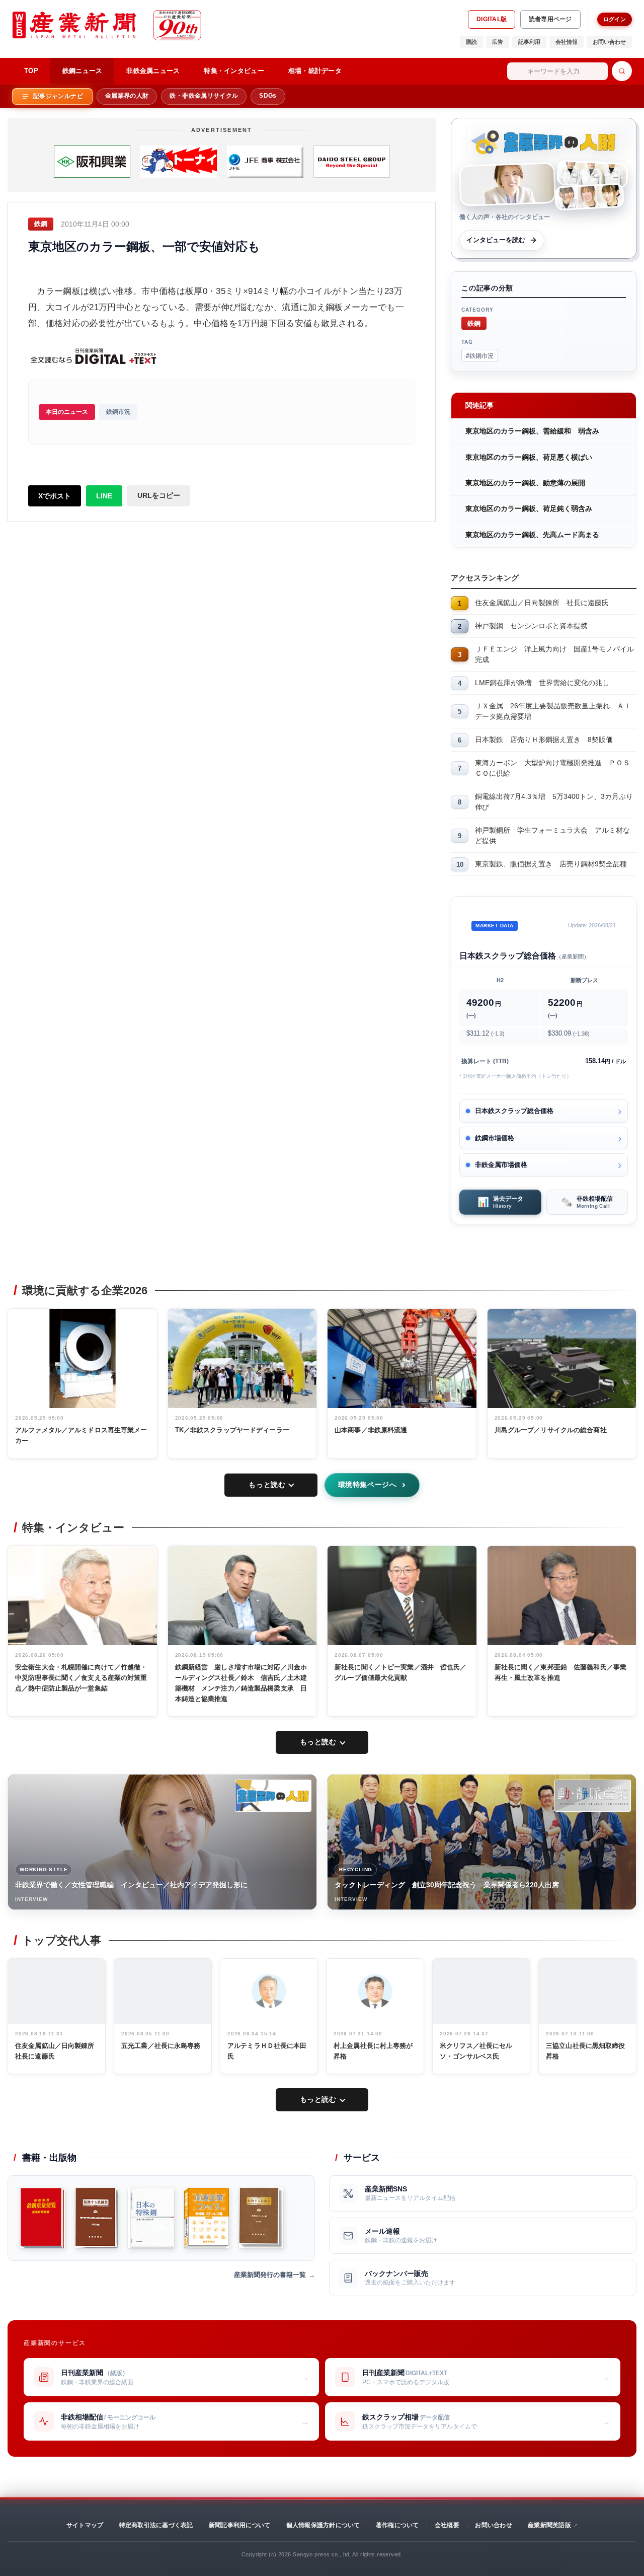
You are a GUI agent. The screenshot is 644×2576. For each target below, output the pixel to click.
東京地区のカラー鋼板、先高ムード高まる (532, 535)
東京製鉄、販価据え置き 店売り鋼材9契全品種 (551, 864)
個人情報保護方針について (323, 2525)
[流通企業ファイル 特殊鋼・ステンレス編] (207, 2218)
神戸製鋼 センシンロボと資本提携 (531, 626)
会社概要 (447, 2525)
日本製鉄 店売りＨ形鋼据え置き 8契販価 (544, 740)
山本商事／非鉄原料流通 (371, 1430)
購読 (471, 42)
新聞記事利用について (239, 2525)
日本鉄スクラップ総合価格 (514, 1111)
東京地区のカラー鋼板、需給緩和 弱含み (532, 431)
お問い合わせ (609, 42)
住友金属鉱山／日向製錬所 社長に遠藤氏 (542, 603)
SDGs (268, 96)
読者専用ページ (550, 19)
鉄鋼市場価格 (495, 1138)
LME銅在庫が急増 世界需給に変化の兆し (542, 683)
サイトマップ (85, 2525)
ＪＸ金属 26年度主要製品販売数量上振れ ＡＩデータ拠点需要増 (553, 711)
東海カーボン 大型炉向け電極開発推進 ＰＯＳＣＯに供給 (552, 768)
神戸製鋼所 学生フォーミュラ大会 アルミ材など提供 (552, 835)
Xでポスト (55, 496)
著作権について (397, 2525)
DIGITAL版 (492, 19)
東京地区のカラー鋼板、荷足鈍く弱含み (529, 508)
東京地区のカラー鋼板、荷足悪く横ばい (529, 457)
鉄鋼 (474, 323)
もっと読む (267, 1485)
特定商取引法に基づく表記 (156, 2525)
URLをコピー (159, 495)
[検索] (622, 71)
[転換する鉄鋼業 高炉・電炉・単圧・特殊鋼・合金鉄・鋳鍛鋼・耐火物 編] (96, 2218)
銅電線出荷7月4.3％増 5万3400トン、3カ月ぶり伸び (554, 802)
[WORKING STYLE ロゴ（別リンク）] (273, 1796)
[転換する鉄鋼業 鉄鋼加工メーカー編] (261, 2218)
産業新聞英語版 (549, 2525)
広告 (498, 42)
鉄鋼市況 (118, 412)
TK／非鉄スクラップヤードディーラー (232, 1430)
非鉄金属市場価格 (501, 1165)
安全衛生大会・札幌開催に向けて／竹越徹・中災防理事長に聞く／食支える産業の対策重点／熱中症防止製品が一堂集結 (81, 1678)
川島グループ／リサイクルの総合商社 (551, 1430)
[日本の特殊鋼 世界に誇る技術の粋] (151, 2218)
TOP (31, 71)
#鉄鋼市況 (480, 355)
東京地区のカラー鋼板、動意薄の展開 (525, 483)
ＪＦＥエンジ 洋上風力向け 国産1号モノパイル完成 (554, 654)
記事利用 (529, 42)
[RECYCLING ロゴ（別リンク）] (593, 1796)
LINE (104, 496)
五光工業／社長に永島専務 (161, 2046)
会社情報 (567, 42)
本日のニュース (67, 412)
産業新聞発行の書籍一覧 (270, 2275)
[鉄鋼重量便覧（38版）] (43, 2218)
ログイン (615, 19)
